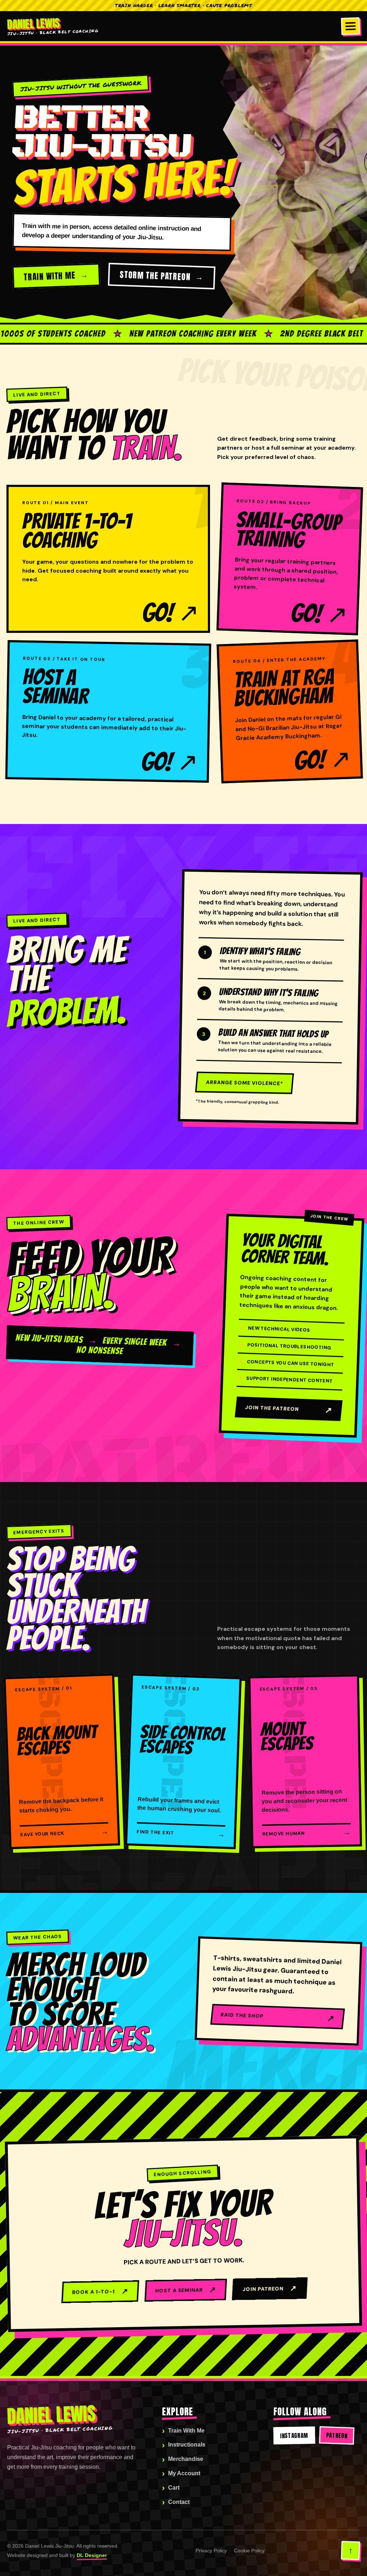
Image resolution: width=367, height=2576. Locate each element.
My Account (184, 2473)
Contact (179, 2502)
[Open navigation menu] (351, 26)
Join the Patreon (289, 1410)
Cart (174, 2488)
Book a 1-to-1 (100, 2291)
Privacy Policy (211, 2551)
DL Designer (92, 2555)
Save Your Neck (64, 1832)
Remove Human (306, 1832)
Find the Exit (181, 1833)
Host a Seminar (186, 2289)
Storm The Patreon (155, 276)
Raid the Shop (278, 2018)
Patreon (337, 2435)
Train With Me (50, 276)
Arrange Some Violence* (244, 1083)
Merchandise (186, 2459)
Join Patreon (270, 2288)
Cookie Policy (249, 2551)
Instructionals (187, 2445)
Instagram (294, 2435)
